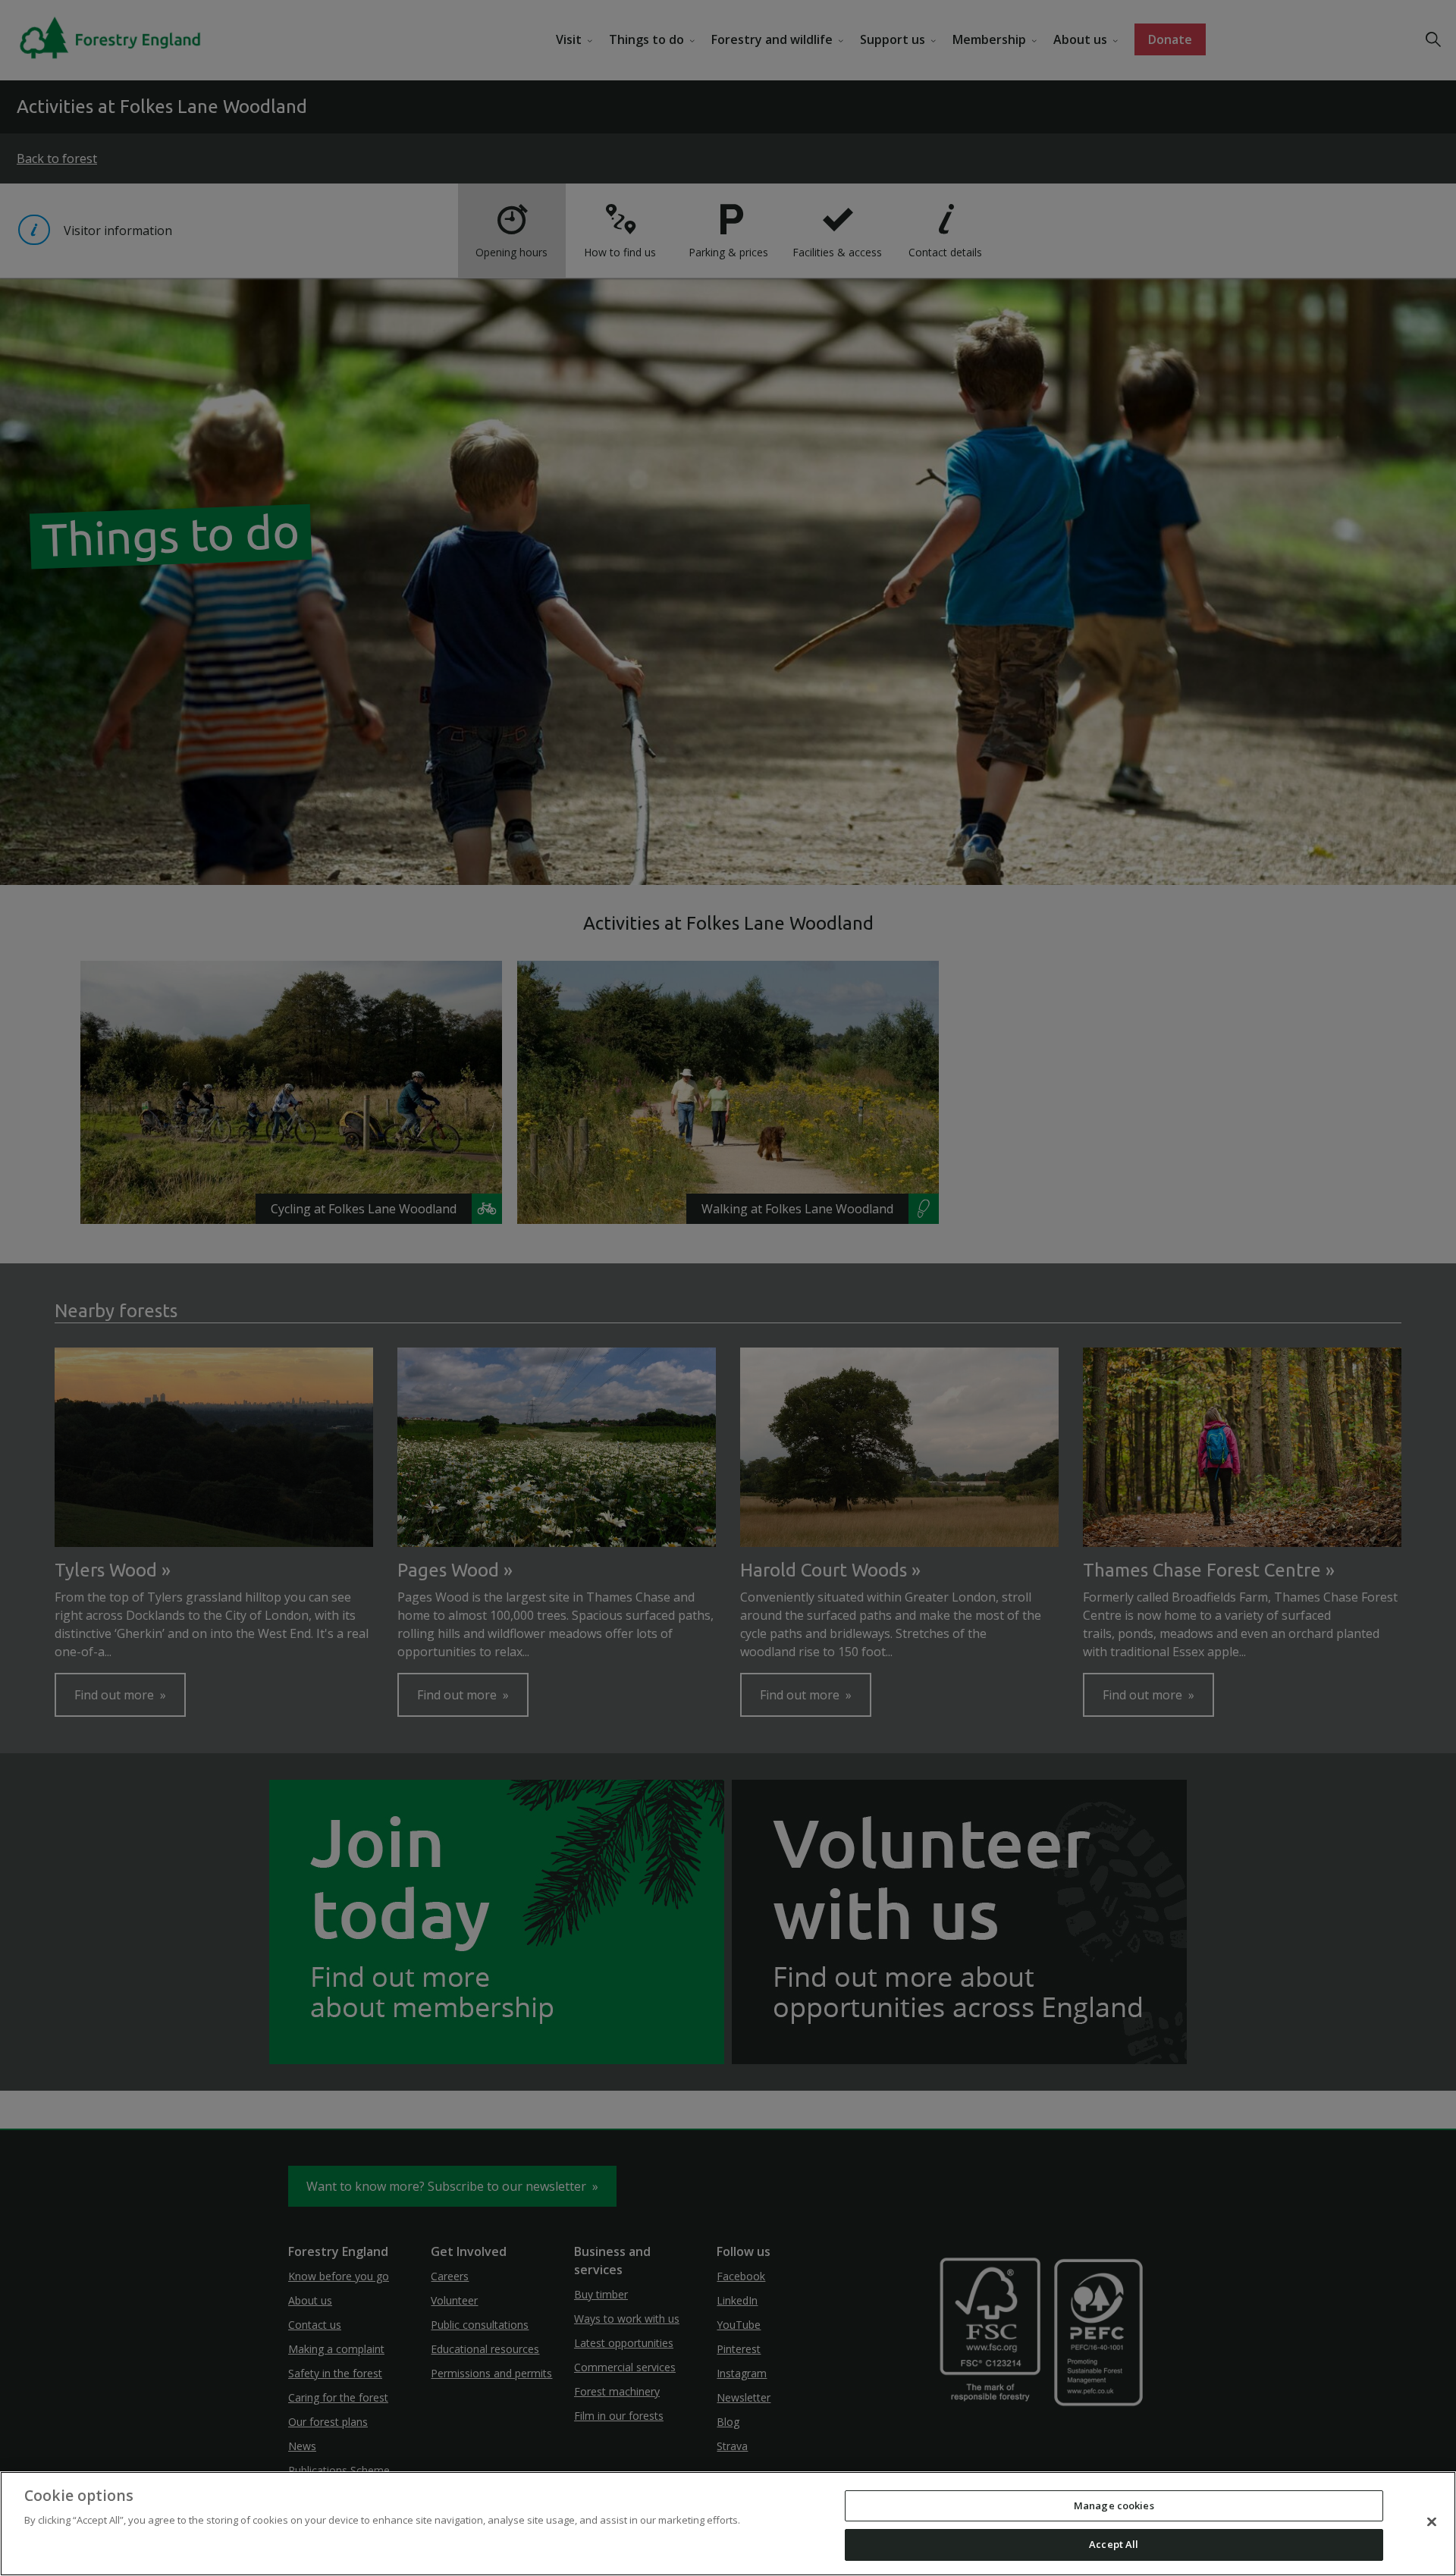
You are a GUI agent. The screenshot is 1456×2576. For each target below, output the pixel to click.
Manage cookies (1114, 2505)
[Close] (1432, 2521)
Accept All (1114, 2544)
